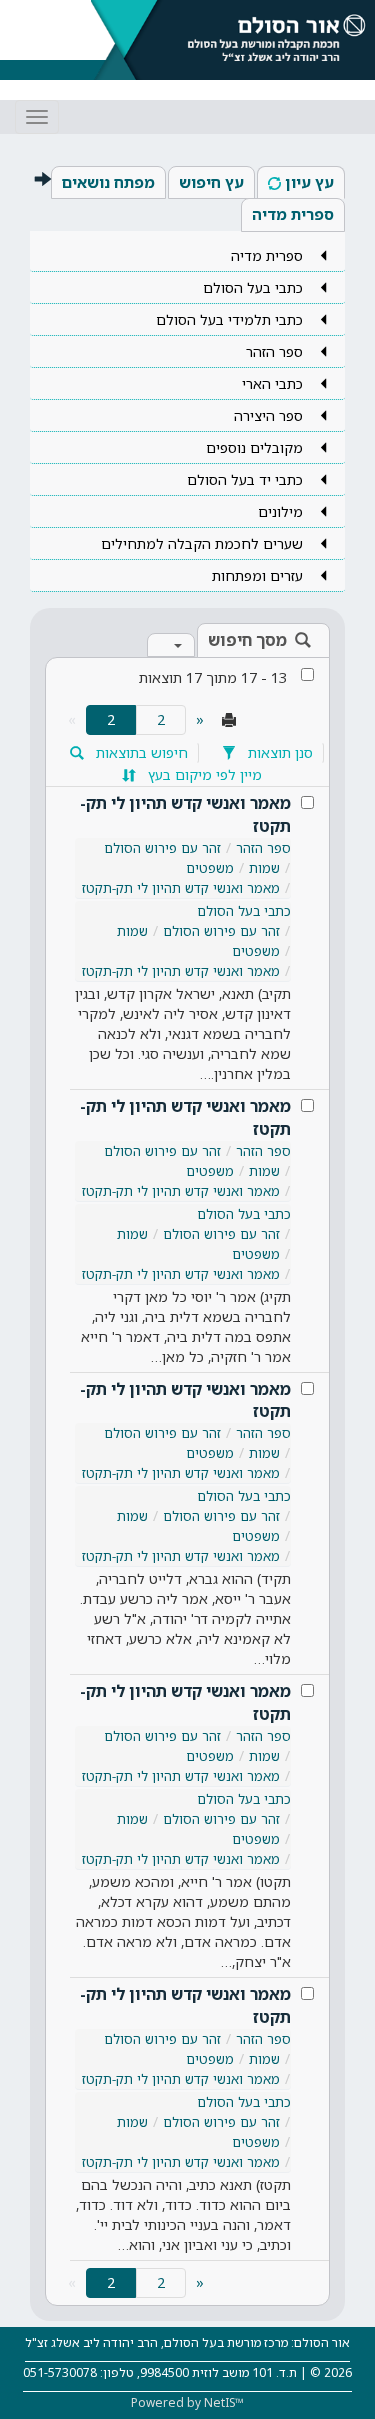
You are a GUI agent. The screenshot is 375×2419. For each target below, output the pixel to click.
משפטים (210, 868)
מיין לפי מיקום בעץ (203, 774)
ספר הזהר (263, 848)
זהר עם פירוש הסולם (162, 848)
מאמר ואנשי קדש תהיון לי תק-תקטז (185, 814)
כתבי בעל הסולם (244, 911)
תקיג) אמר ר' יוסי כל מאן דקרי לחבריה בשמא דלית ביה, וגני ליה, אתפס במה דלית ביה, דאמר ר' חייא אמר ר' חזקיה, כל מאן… (186, 1326)
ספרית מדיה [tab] (293, 214)
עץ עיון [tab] (309, 182)
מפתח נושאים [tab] (108, 182)
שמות (264, 868)
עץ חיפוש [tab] (211, 182)
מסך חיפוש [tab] (247, 640)
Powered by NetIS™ (187, 2402)
